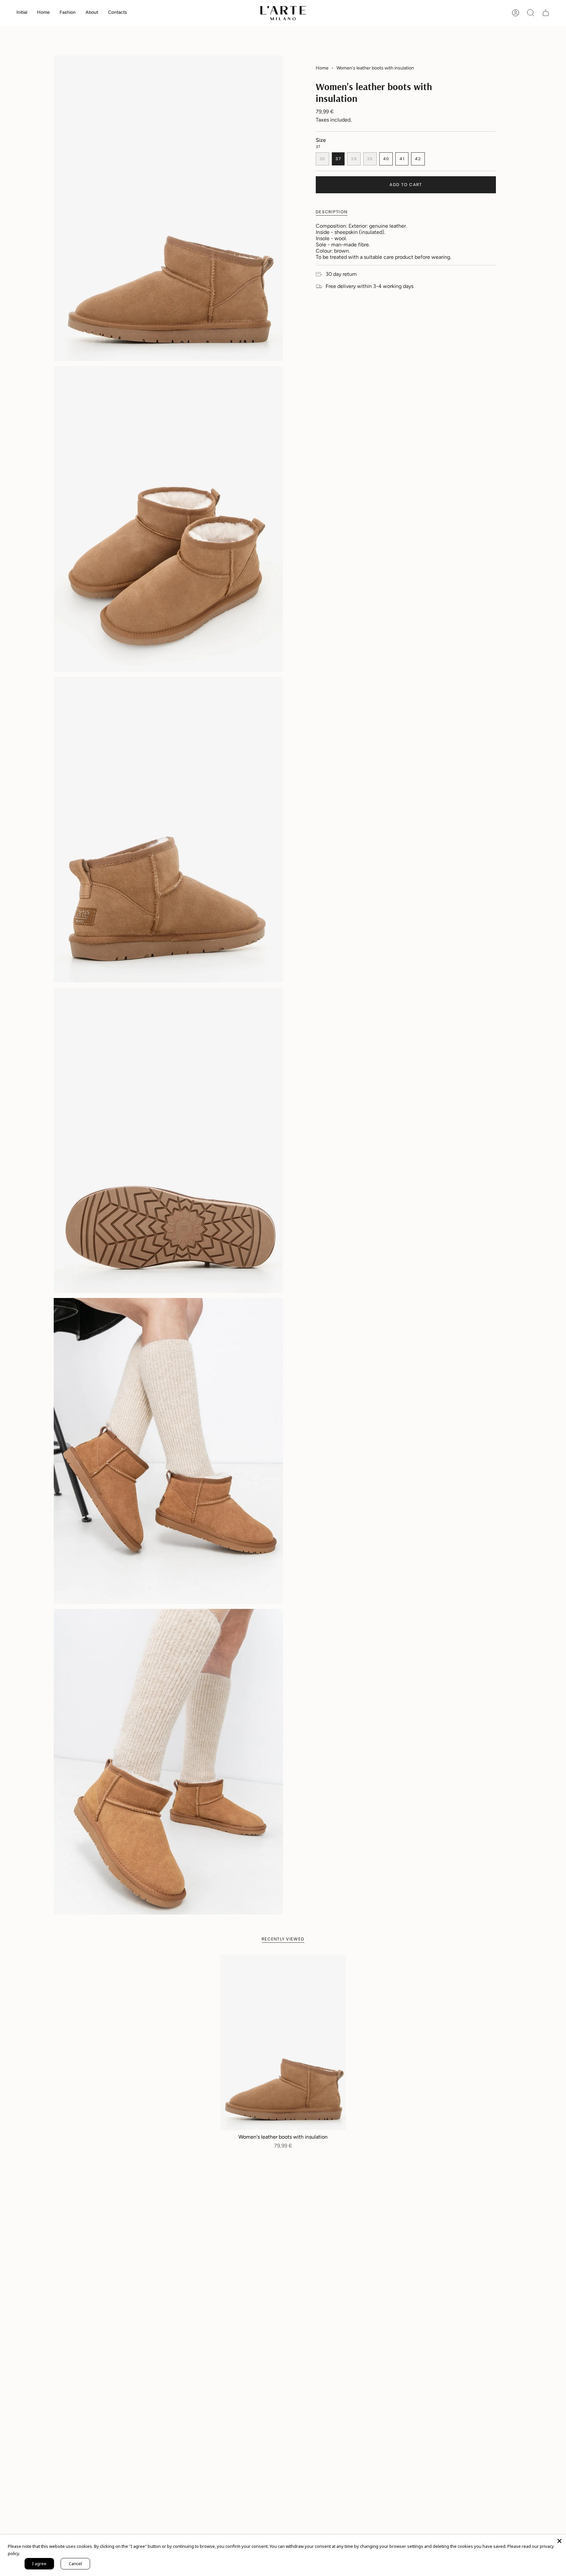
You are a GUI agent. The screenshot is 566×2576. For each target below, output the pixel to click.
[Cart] (546, 13)
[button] (43, 13)
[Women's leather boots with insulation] (283, 2042)
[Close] (559, 2541)
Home (322, 68)
